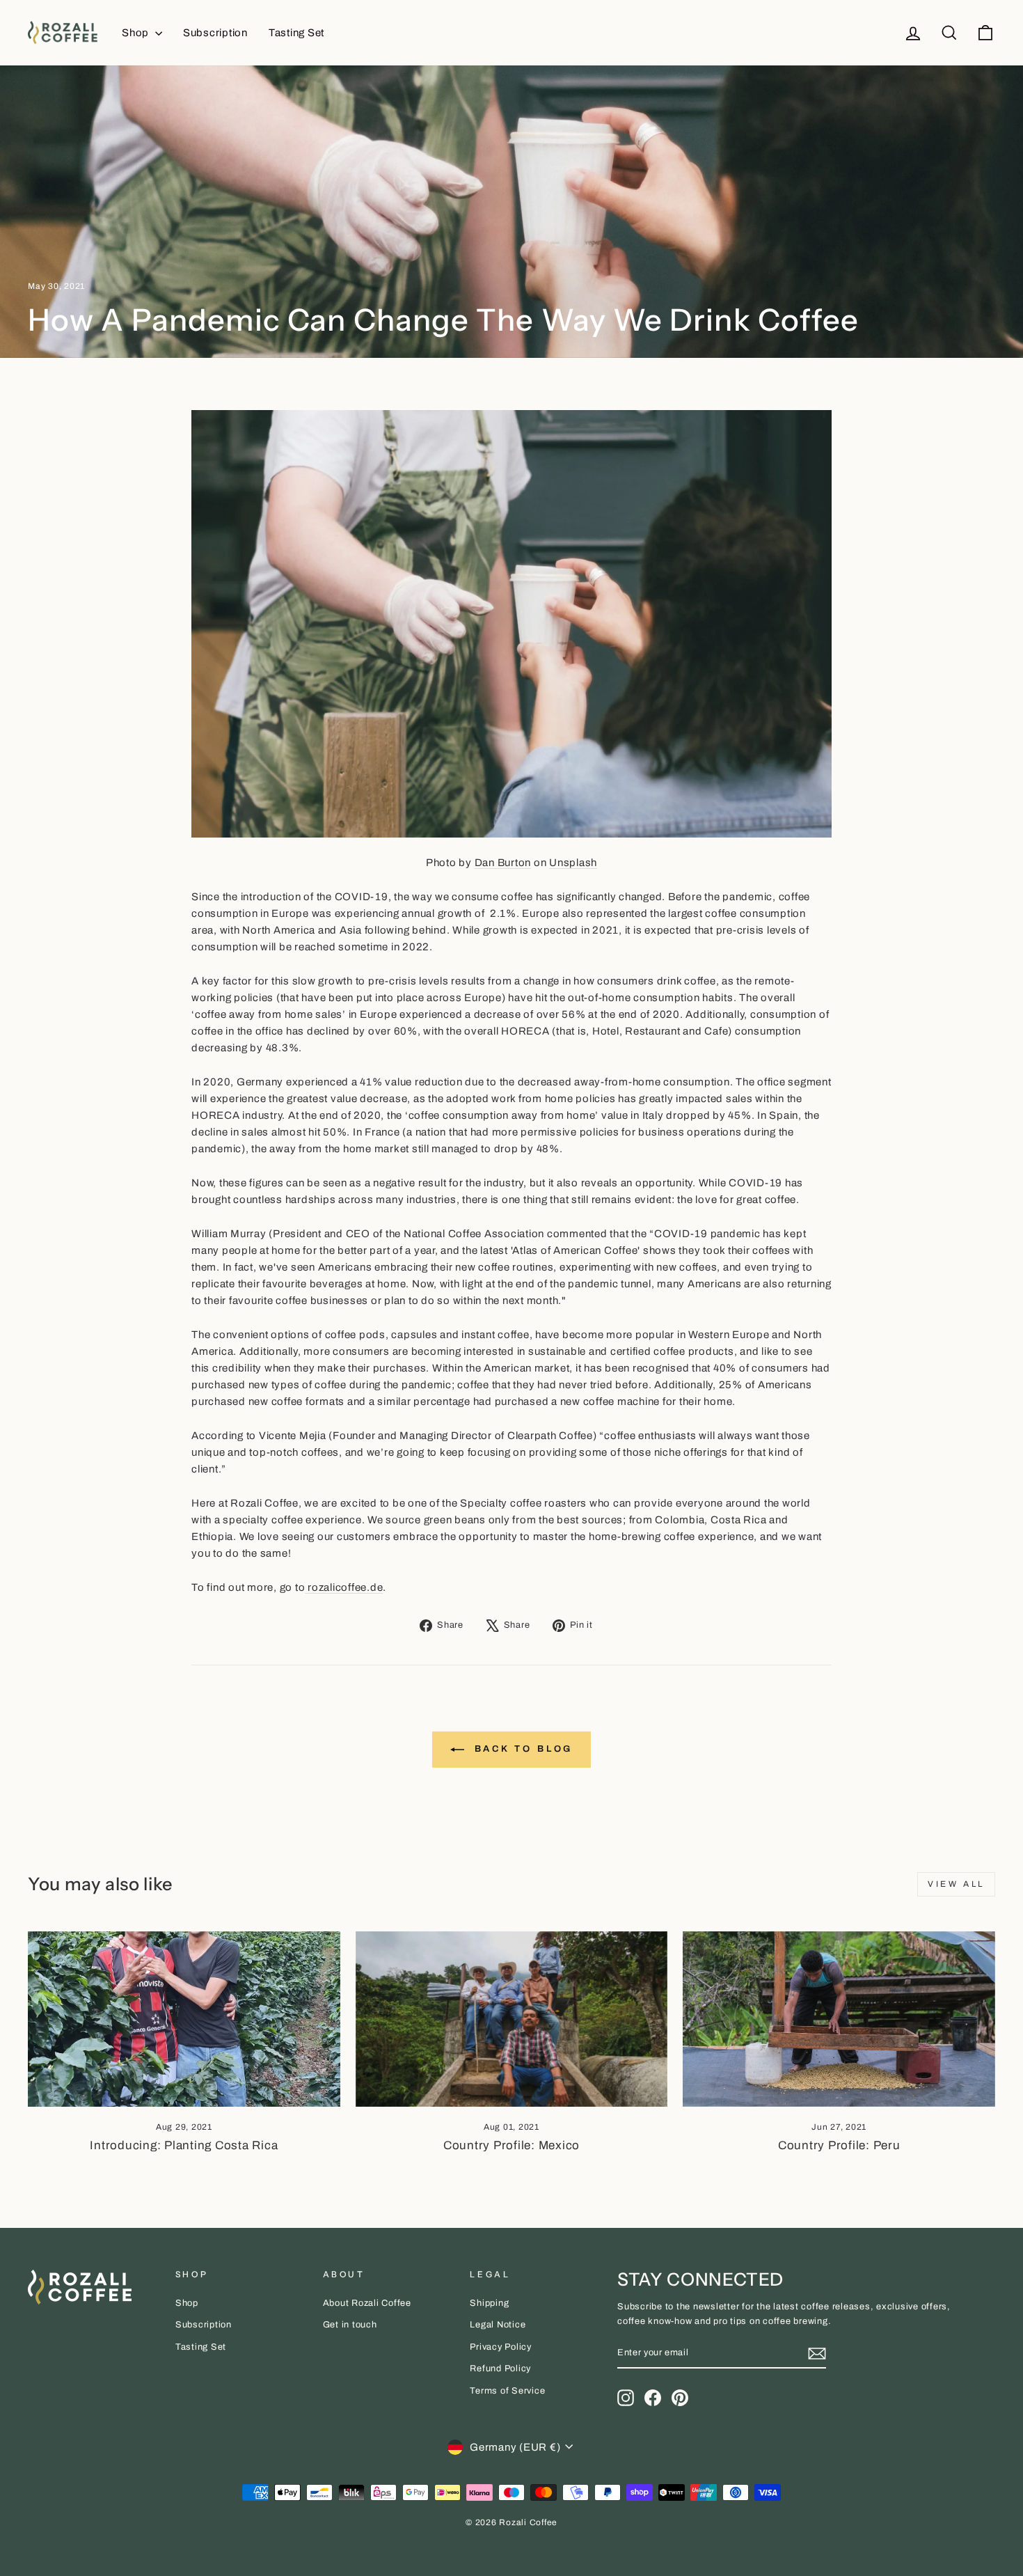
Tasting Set (296, 33)
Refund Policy (500, 2369)
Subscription (215, 33)
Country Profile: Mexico (511, 2145)
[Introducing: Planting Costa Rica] (184, 2019)
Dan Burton (503, 863)
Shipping (489, 2303)
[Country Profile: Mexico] (512, 2019)
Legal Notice (498, 2325)
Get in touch (350, 2325)
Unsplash (573, 863)
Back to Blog (522, 1749)
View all (956, 1884)
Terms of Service (507, 2391)
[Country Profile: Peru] (839, 2019)
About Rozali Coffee (367, 2303)
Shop (137, 33)
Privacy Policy (501, 2347)
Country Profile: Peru (839, 2145)
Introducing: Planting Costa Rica (184, 2145)
